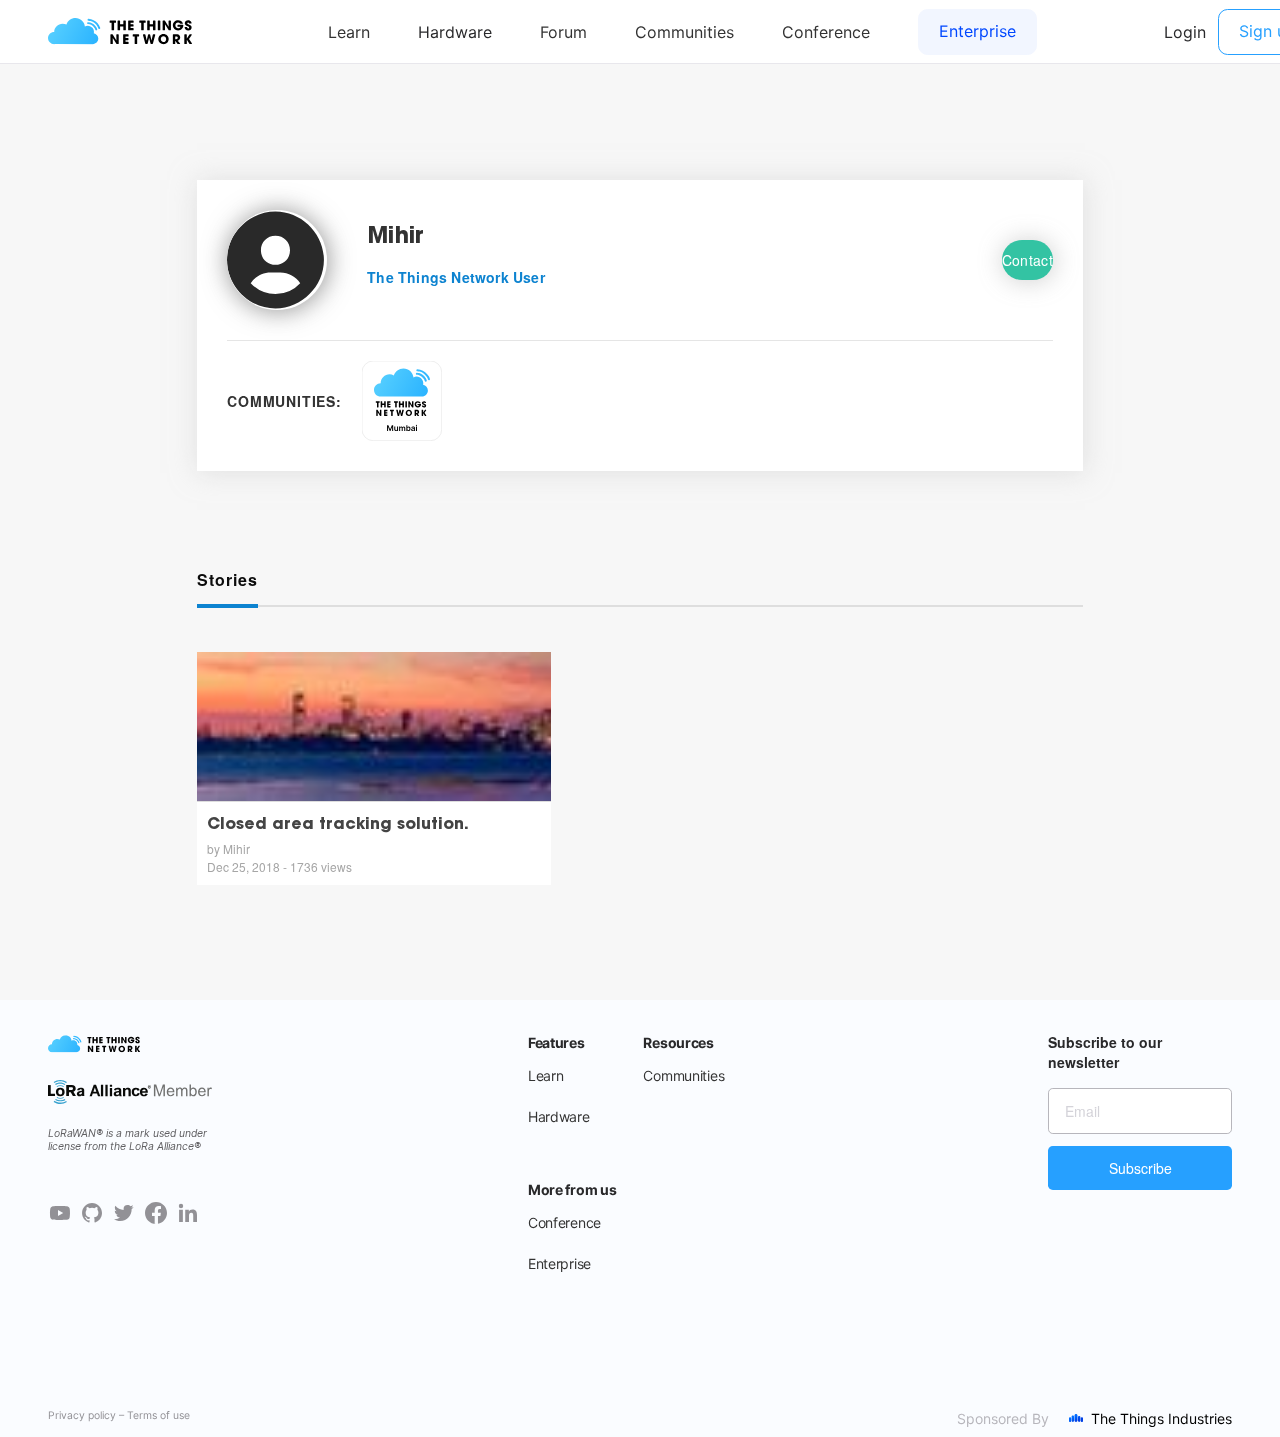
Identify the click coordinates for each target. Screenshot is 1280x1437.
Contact (1027, 260)
